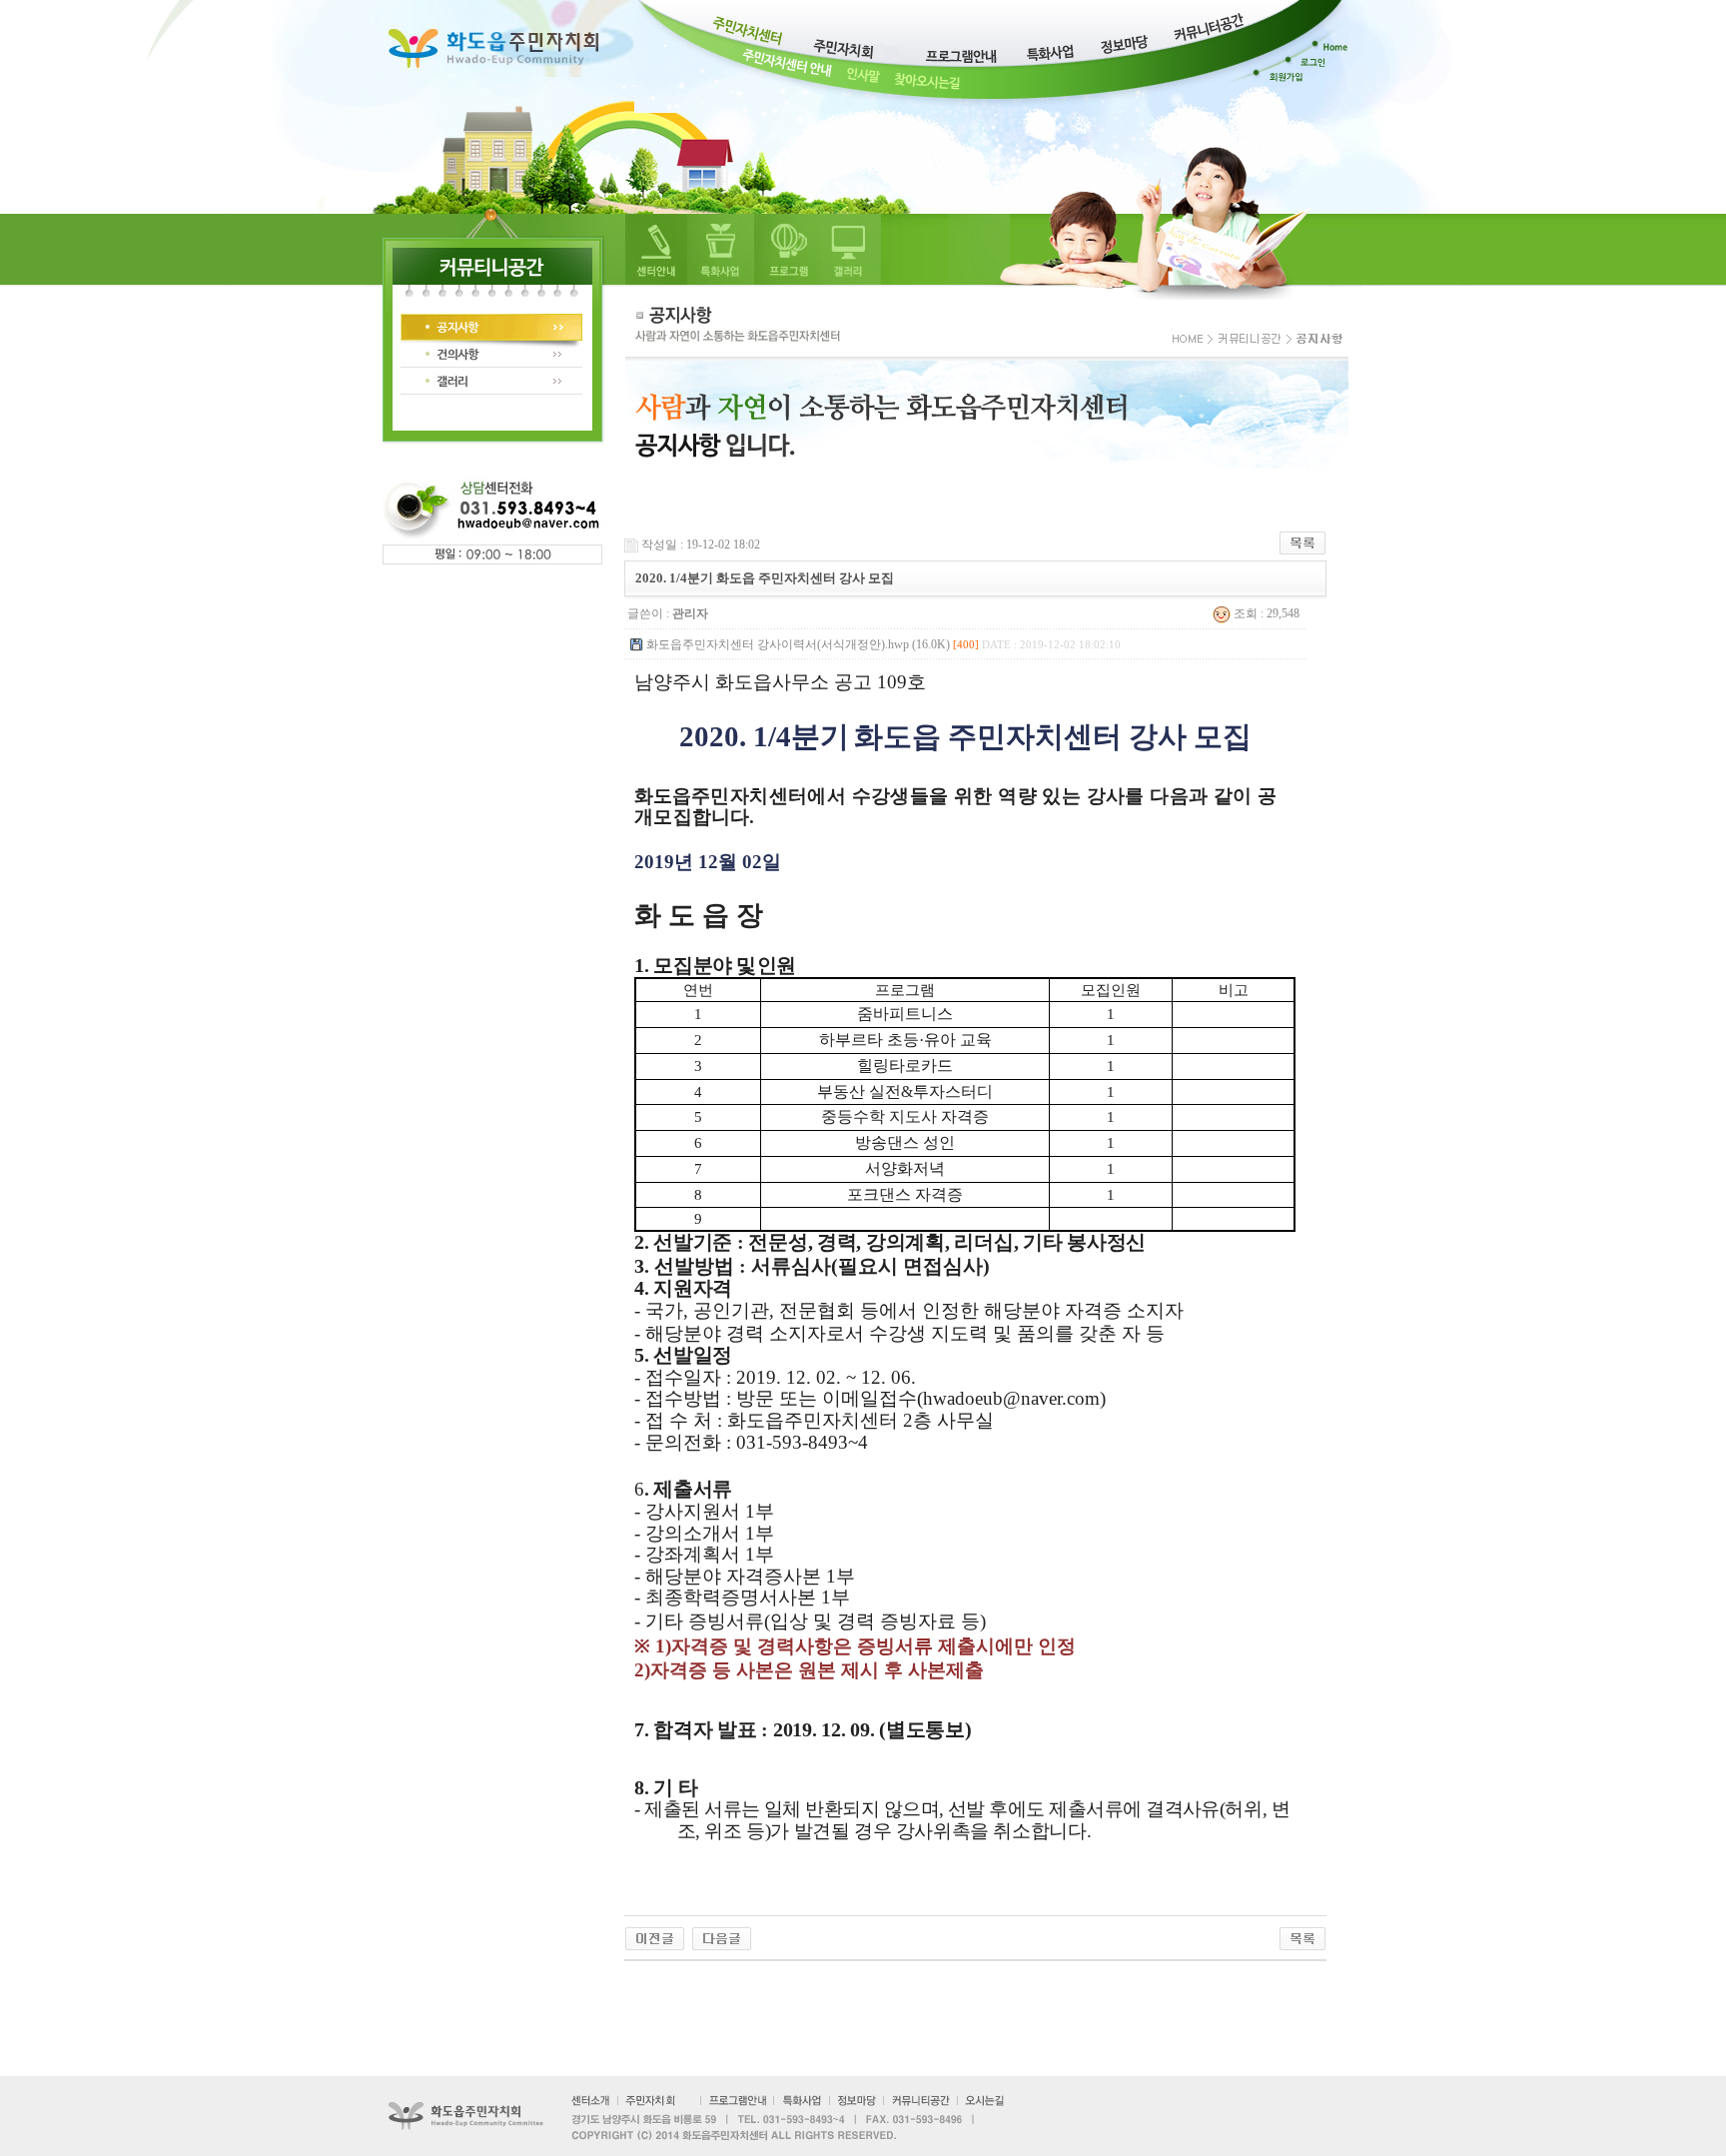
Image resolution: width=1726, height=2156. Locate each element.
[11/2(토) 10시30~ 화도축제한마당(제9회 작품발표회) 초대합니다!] (722, 1938)
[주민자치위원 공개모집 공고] (655, 1938)
